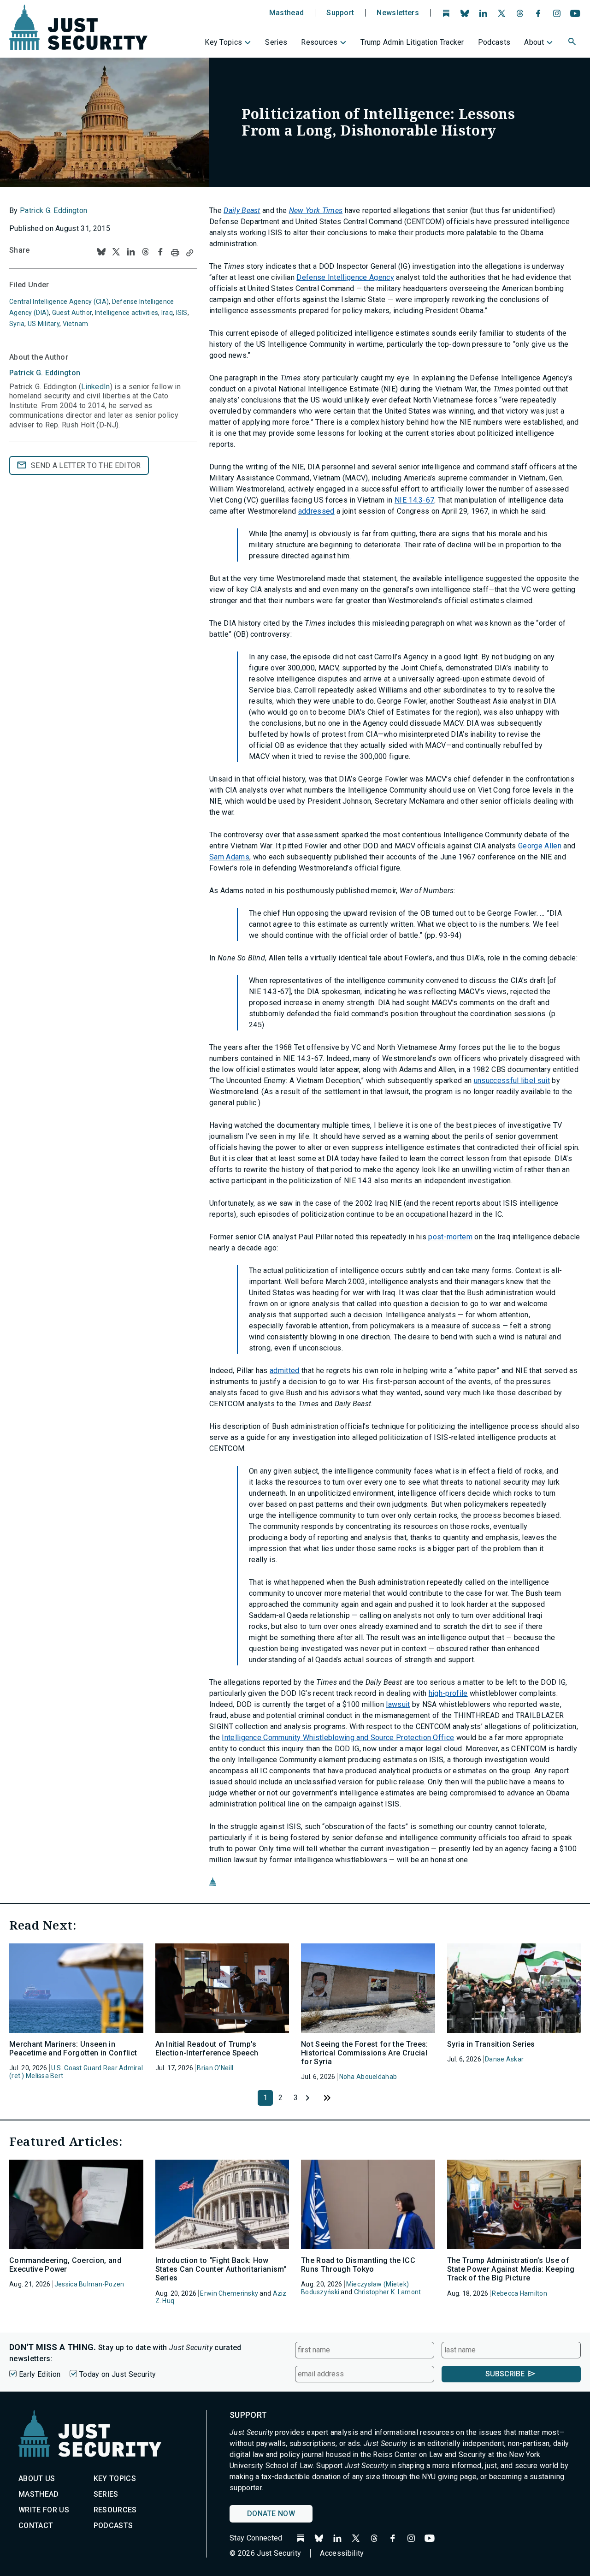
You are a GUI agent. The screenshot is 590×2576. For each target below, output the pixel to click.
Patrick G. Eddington (53, 210)
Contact (36, 2526)
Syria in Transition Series (491, 2044)
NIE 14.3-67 (415, 500)
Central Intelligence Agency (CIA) (59, 302)
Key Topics (223, 42)
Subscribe (505, 2374)
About (534, 42)
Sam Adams (229, 857)
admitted (285, 1371)
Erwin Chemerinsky (229, 2293)
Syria (17, 324)
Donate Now (271, 2514)
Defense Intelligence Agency (345, 277)
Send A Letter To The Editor (86, 465)
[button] (573, 43)
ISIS (182, 313)
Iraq (167, 313)
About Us (37, 2478)
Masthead (287, 13)
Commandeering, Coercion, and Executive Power (65, 2265)
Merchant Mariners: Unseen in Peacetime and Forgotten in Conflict (73, 2049)
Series (276, 42)
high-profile (448, 1693)
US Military (44, 324)
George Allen (540, 846)
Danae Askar (504, 2059)
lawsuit (398, 1704)
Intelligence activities (127, 313)
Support (340, 13)
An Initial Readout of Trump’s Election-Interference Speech (207, 2049)
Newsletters (398, 13)
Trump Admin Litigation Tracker (412, 42)
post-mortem (450, 1237)
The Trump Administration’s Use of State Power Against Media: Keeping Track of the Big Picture (511, 2269)
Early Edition (40, 2374)
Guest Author (72, 313)
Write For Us (44, 2510)
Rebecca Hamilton (519, 2293)
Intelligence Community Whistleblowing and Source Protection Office (338, 1738)
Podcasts (494, 42)
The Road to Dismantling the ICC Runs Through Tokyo (358, 2265)
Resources (319, 42)
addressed (316, 511)
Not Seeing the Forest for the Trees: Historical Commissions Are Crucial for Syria (365, 2053)
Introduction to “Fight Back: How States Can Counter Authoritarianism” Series (221, 2269)
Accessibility (342, 2553)
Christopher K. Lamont (388, 2292)
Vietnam (76, 324)
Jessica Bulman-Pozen (89, 2284)
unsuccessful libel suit (512, 1081)
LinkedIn (96, 387)
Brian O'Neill (215, 2068)
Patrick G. (45, 373)
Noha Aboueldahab (368, 2077)
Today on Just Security (118, 2374)
